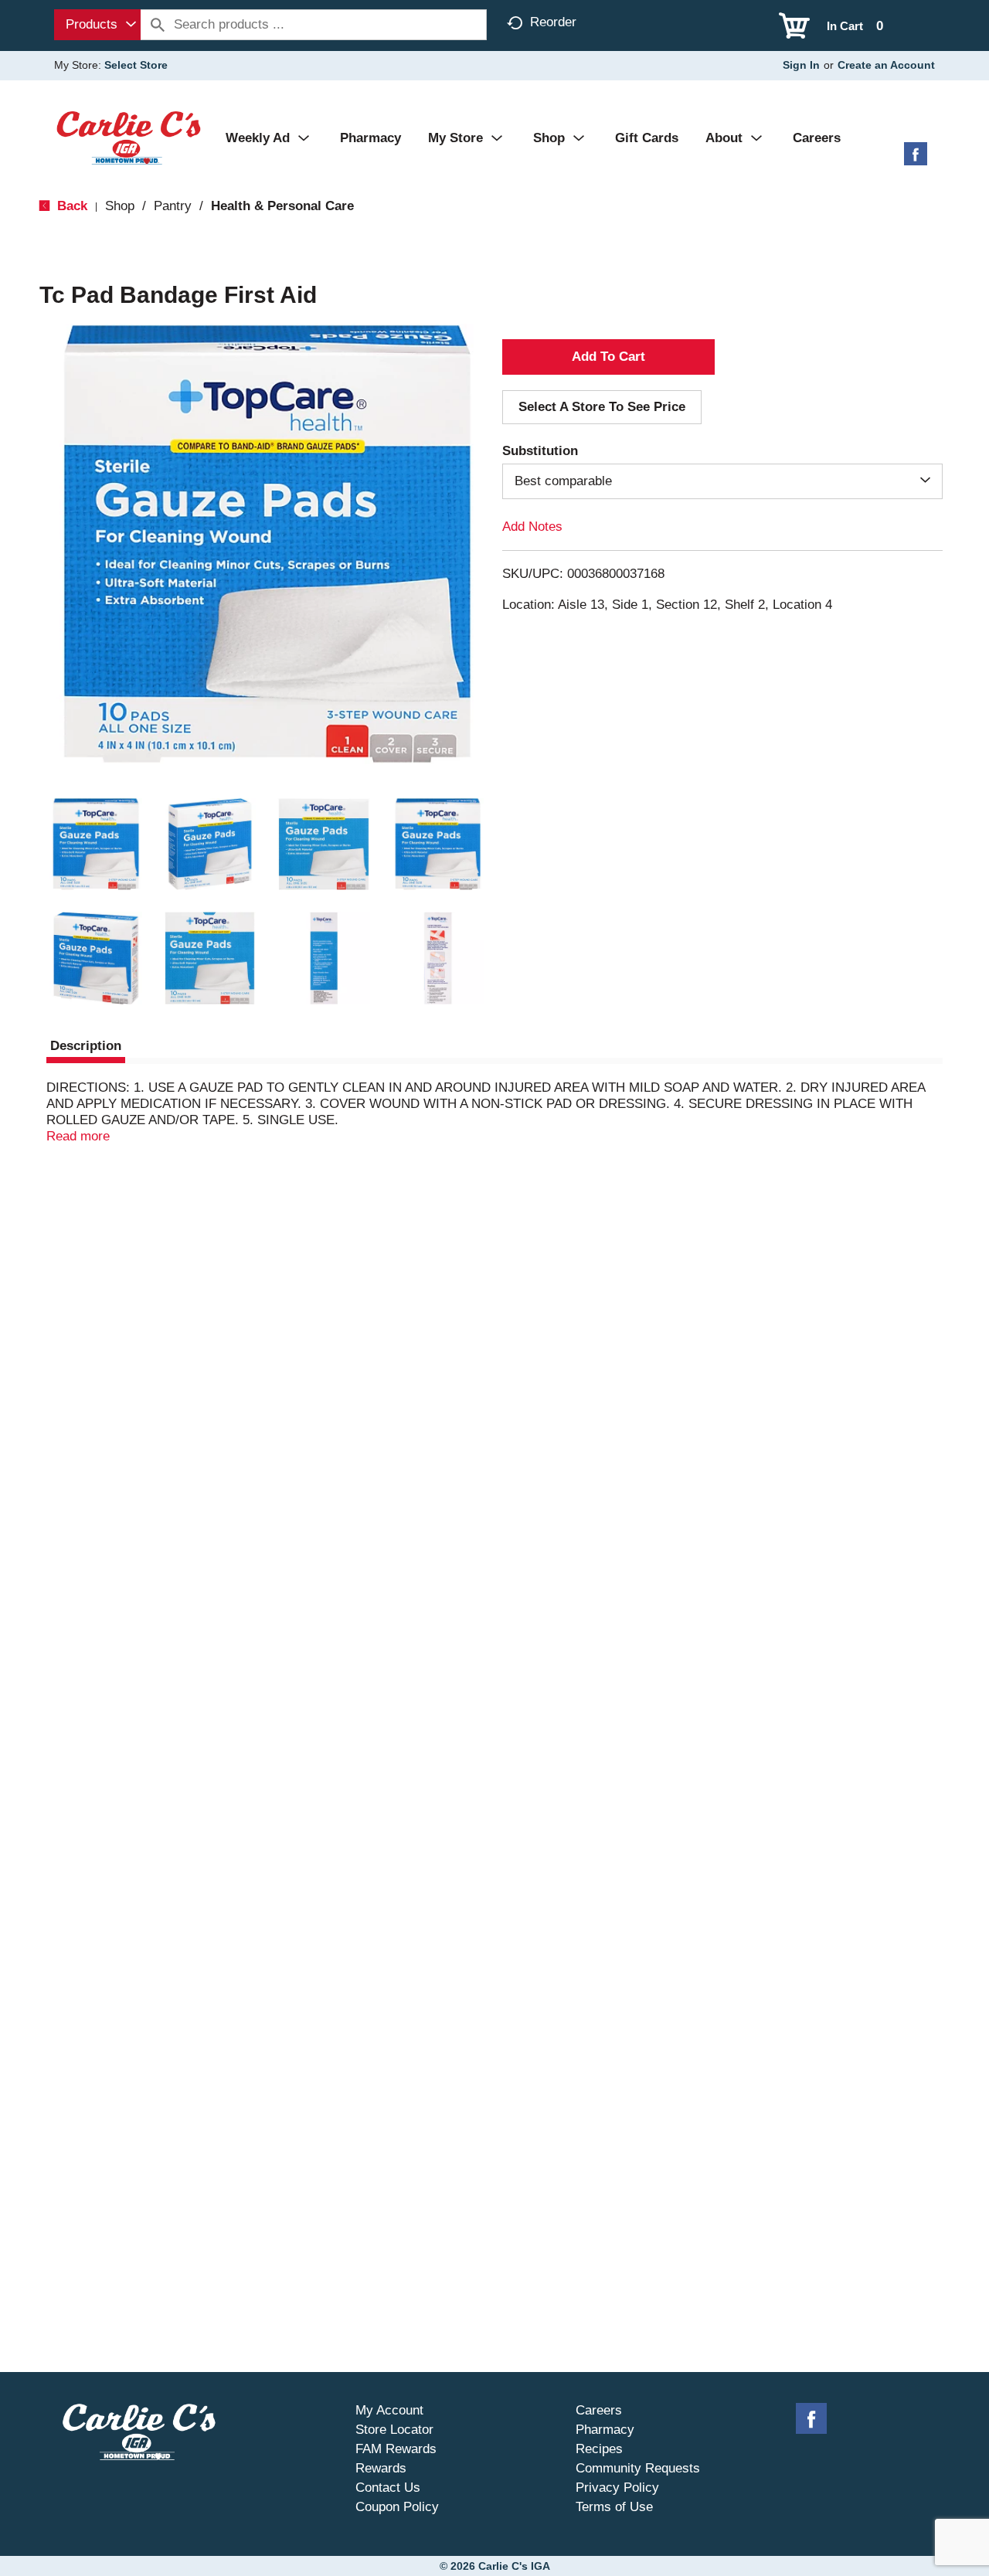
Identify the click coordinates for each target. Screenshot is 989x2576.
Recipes (599, 2449)
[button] (96, 845)
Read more (78, 1136)
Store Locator (394, 2430)
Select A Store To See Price (602, 407)
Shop (120, 206)
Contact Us (388, 2488)
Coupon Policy (397, 2507)
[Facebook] (916, 160)
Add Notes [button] (532, 527)
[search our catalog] (158, 25)
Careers (599, 2410)
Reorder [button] (553, 22)
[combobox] (97, 25)
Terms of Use (614, 2507)
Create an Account (886, 65)
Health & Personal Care (282, 206)
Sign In (801, 65)
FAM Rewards (396, 2449)
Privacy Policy (617, 2488)
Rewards (381, 2468)
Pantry (173, 206)
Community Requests (638, 2468)
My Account (389, 2410)
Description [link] (86, 1046)
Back (70, 206)
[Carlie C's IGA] (129, 137)
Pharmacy (605, 2430)
